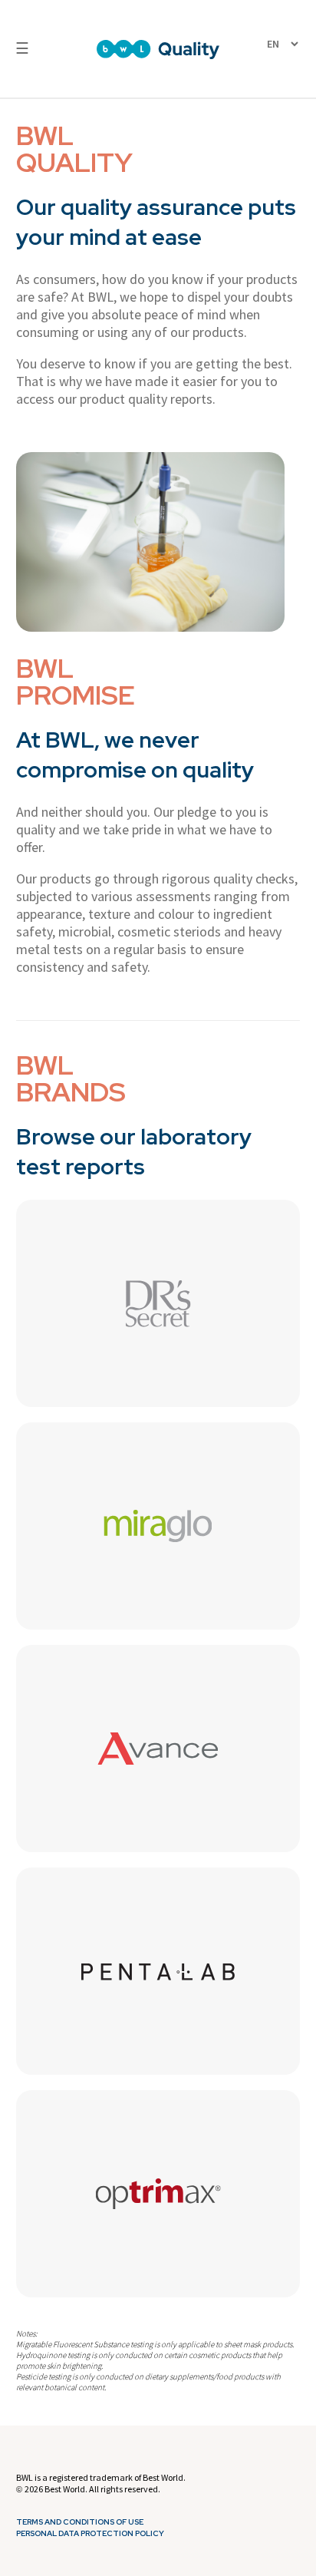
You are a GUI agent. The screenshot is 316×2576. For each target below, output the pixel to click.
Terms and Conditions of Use (80, 2522)
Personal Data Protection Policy (90, 2534)
